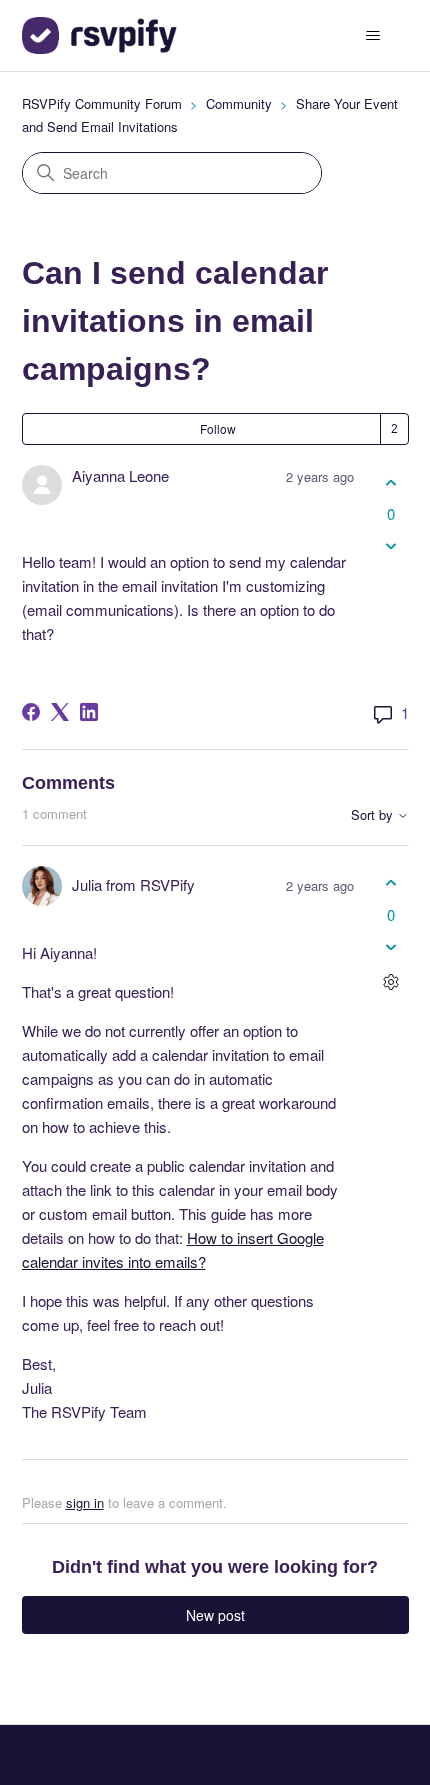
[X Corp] (60, 712)
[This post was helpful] (391, 482)
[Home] (99, 35)
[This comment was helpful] (391, 883)
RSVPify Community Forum (102, 103)
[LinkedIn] (89, 712)
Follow (218, 428)
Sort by (374, 815)
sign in (85, 1502)
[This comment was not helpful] (391, 946)
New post (215, 1615)
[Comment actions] (391, 981)
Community (239, 103)
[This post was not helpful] (391, 546)
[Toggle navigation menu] (373, 36)
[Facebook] (31, 712)
